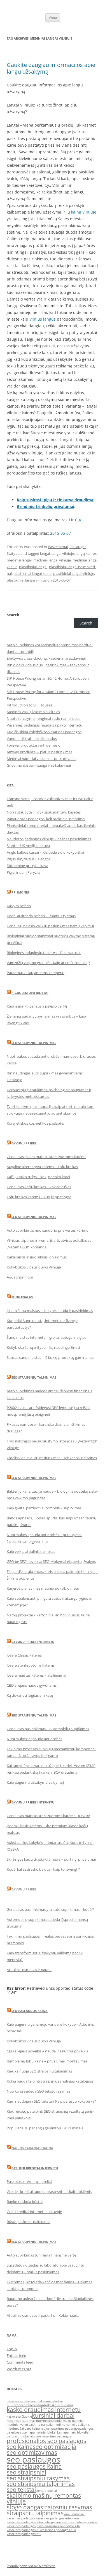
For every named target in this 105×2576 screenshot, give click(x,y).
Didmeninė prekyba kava (27, 866)
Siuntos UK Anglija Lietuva (28, 846)
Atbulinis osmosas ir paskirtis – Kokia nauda (43, 2315)
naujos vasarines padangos (60, 2429)
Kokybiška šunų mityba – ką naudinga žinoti (43, 1347)
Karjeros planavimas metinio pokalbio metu (43, 1588)
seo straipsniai (26, 2472)
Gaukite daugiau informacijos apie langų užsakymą (51, 68)
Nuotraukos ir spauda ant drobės (34, 1739)
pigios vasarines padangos (52, 2436)
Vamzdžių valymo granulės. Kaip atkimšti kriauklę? (48, 963)
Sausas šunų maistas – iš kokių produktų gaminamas (51, 1357)
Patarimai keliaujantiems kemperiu (36, 973)
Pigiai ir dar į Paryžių (23, 872)
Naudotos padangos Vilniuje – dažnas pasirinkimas (49, 839)
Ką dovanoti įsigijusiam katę (30, 1695)
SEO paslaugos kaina (30, 2011)
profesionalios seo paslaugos (46, 2441)
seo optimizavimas (32, 2452)
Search (13, 615)
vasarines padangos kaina (79, 2522)
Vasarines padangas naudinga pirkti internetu (45, 725)
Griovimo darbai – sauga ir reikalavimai (39, 765)
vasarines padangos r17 (24, 2530)
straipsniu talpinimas (35, 2513)
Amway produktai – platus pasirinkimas (39, 752)
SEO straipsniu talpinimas (34, 1043)
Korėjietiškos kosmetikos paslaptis (35, 1123)
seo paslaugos (33, 2459)
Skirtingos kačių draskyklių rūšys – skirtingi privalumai (51, 1859)
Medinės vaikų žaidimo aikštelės (33, 712)
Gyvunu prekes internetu (33, 1642)
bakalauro (30, 2401)
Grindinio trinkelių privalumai (46, 506)
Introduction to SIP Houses (29, 705)
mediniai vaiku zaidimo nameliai (30, 2425)
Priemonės (20, 892)
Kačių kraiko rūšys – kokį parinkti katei (38, 1177)
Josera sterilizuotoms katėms (31, 1665)
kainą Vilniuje (84, 212)
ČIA (78, 520)
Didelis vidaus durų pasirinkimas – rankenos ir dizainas (52, 1458)
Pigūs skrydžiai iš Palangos (29, 859)
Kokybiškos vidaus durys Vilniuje (34, 1267)
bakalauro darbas (50, 2401)
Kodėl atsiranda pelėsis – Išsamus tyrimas (41, 916)
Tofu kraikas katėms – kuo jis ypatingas (39, 1197)
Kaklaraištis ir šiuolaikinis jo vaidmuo (37, 1257)
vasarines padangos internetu (57, 2518)
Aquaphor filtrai (20, 1277)
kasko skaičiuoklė (19, 2417)
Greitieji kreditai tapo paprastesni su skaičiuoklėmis (49, 2192)
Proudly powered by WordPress (31, 2566)
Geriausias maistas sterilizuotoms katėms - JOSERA (48, 1816)
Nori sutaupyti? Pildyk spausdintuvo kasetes (44, 812)
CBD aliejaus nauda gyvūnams (32, 1685)
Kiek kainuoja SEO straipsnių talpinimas (39, 2071)
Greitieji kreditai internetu (35, 2168)
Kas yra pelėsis (19, 906)
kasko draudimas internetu (44, 2410)
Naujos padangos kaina (32, 2148)
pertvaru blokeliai (20, 2436)
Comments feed (20, 2362)
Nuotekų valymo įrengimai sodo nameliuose (44, 718)
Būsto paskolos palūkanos (29, 2222)
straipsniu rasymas (66, 2507)
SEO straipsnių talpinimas (34, 1377)
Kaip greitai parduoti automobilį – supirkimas (44, 1508)
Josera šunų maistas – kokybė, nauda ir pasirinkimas (50, 1311)
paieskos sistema (19, 2432)
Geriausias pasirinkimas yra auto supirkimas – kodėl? (50, 1909)
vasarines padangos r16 (63, 2526)
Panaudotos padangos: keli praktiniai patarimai (46, 819)
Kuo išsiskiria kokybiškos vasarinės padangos (44, 732)
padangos (86, 2429)
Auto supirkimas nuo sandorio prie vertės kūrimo (48, 1230)
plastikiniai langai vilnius (27, 580)
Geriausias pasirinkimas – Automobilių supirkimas (48, 1729)
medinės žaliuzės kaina (23, 2429)
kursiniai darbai (53, 2415)
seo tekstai (21, 2490)
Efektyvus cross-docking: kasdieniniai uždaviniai (46, 658)
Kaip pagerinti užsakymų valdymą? (36, 1782)
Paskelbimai (58, 547)
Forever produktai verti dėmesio (34, 745)
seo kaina (20, 2447)
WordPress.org (19, 2369)
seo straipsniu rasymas (38, 2478)
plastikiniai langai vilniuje (74, 573)
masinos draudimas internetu (28, 2421)
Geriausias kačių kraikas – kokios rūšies (39, 1187)
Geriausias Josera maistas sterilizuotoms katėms (46, 1157)
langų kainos (86, 553)
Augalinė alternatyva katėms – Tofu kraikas (42, 1167)
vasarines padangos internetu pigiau (33, 2522)
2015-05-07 (60, 533)
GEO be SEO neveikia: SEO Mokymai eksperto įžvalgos (51, 1561)
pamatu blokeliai (77, 2432)
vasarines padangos (21, 2518)
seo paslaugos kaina (34, 2466)
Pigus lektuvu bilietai (30, 993)
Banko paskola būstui (25, 2202)
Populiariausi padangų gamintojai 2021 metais (45, 2128)
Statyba (13, 553)
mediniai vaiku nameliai (67, 2421)
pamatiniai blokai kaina (48, 2432)
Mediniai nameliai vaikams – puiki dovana (41, 759)
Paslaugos (78, 547)
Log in (12, 2349)
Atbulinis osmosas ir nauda (29, 1970)
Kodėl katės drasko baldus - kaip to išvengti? (43, 1869)
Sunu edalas (22, 1297)
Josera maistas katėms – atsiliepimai (36, 1675)
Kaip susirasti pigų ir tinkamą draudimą (55, 500)
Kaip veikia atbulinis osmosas (31, 1551)
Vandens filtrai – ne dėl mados (32, 739)
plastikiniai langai (33, 567)
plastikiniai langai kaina (32, 573)
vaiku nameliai (74, 2514)
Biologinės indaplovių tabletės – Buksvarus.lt (44, 953)
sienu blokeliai (46, 2491)
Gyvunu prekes (24, 1143)
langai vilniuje (63, 553)
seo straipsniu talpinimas (41, 2484)
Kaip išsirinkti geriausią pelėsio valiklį (37, 1006)
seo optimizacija (55, 2447)
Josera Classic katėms (24, 1655)
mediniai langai (19, 560)
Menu (53, 17)
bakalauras (15, 2401)
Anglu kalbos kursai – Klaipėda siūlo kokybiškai (45, 852)
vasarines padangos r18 (58, 2530)
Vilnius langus (43, 319)
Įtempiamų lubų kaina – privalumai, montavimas (47, 2061)
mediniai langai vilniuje (52, 560)
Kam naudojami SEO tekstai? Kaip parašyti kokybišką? (51, 2101)
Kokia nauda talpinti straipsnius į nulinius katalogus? (50, 2081)
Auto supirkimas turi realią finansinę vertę (41, 2255)
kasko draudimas (61, 2405)
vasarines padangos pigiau (26, 2526)
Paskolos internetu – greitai (29, 2182)
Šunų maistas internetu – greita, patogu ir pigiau (47, 1337)
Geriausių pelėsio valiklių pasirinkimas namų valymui (50, 926)
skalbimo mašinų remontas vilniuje (44, 2498)
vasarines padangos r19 (24, 2534)
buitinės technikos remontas (27, 2405)
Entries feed (17, 2355)
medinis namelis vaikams (72, 2425)
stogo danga (24, 2507)
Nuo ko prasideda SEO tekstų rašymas (39, 2091)
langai (45, 553)
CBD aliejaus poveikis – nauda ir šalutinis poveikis (47, 2051)
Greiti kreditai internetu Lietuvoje (34, 2212)
